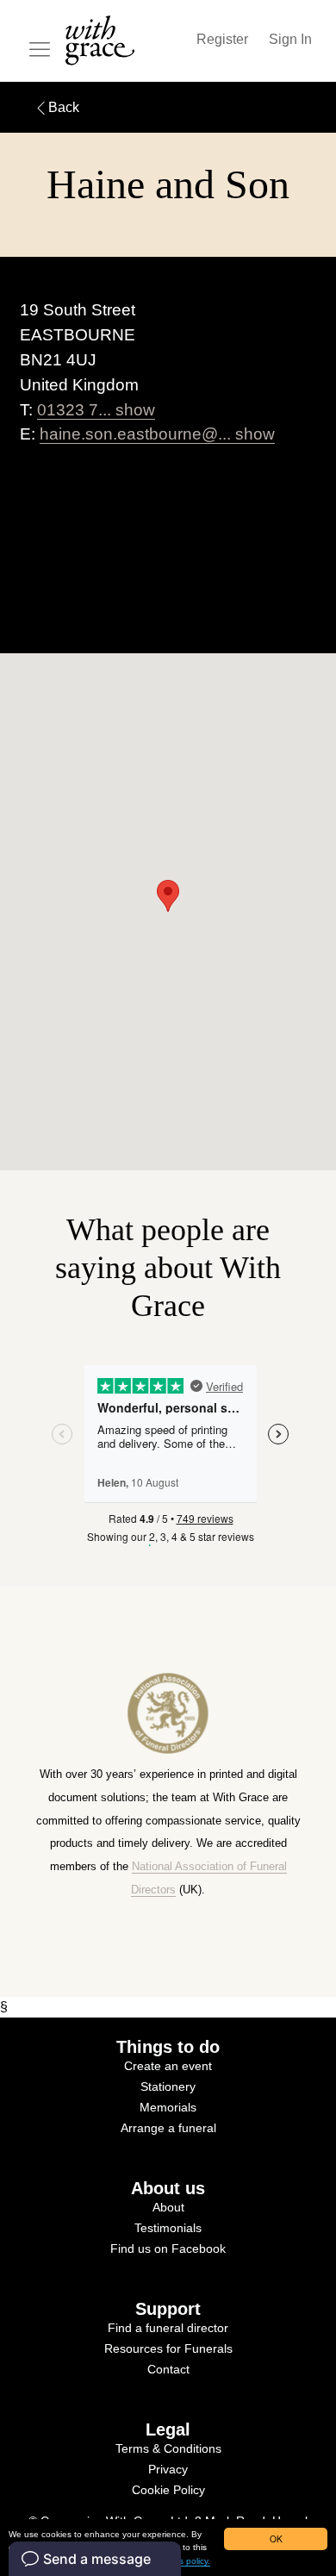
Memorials (168, 2107)
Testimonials (168, 2228)
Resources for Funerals (168, 2348)
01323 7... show (96, 410)
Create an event (168, 2066)
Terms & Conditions (168, 2448)
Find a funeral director (168, 2328)
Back (64, 107)
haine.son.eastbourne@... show (157, 434)
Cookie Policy (168, 2490)
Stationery (168, 2086)
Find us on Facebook (168, 2249)
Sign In (290, 39)
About (168, 2207)
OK (276, 2539)
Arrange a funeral (168, 2128)
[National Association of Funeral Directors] (168, 1753)
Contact (168, 2369)
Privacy (168, 2469)
